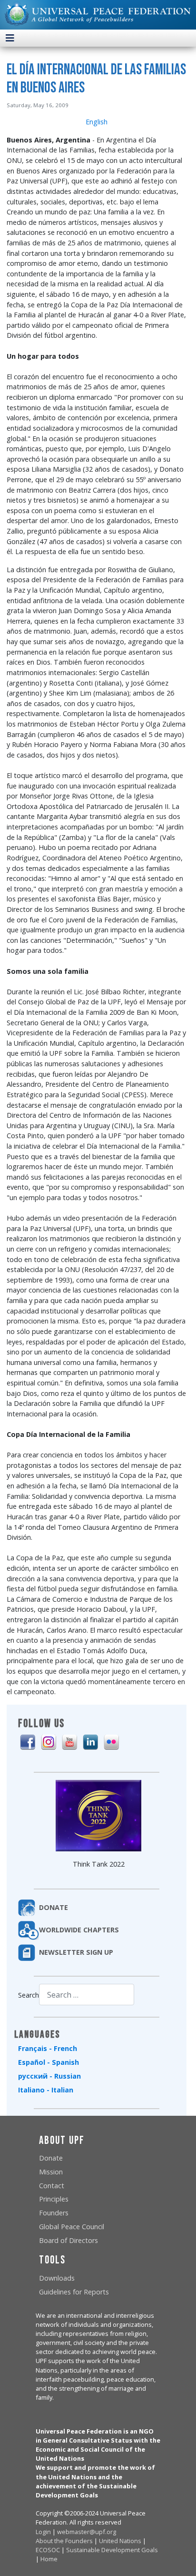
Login (43, 2532)
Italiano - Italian (46, 2090)
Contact (52, 2186)
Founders (54, 2213)
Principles (54, 2199)
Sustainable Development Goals (112, 2550)
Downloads (57, 2278)
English (97, 122)
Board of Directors (69, 2240)
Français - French (48, 2048)
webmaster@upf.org (87, 2532)
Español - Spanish (49, 2062)
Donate (51, 2158)
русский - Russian (49, 2076)
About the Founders (64, 2541)
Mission (51, 2172)
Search (29, 1995)
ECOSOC (48, 2550)
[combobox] (87, 1995)
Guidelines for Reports (74, 2292)
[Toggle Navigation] (10, 38)
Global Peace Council (72, 2227)
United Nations (120, 2541)
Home (49, 2559)
